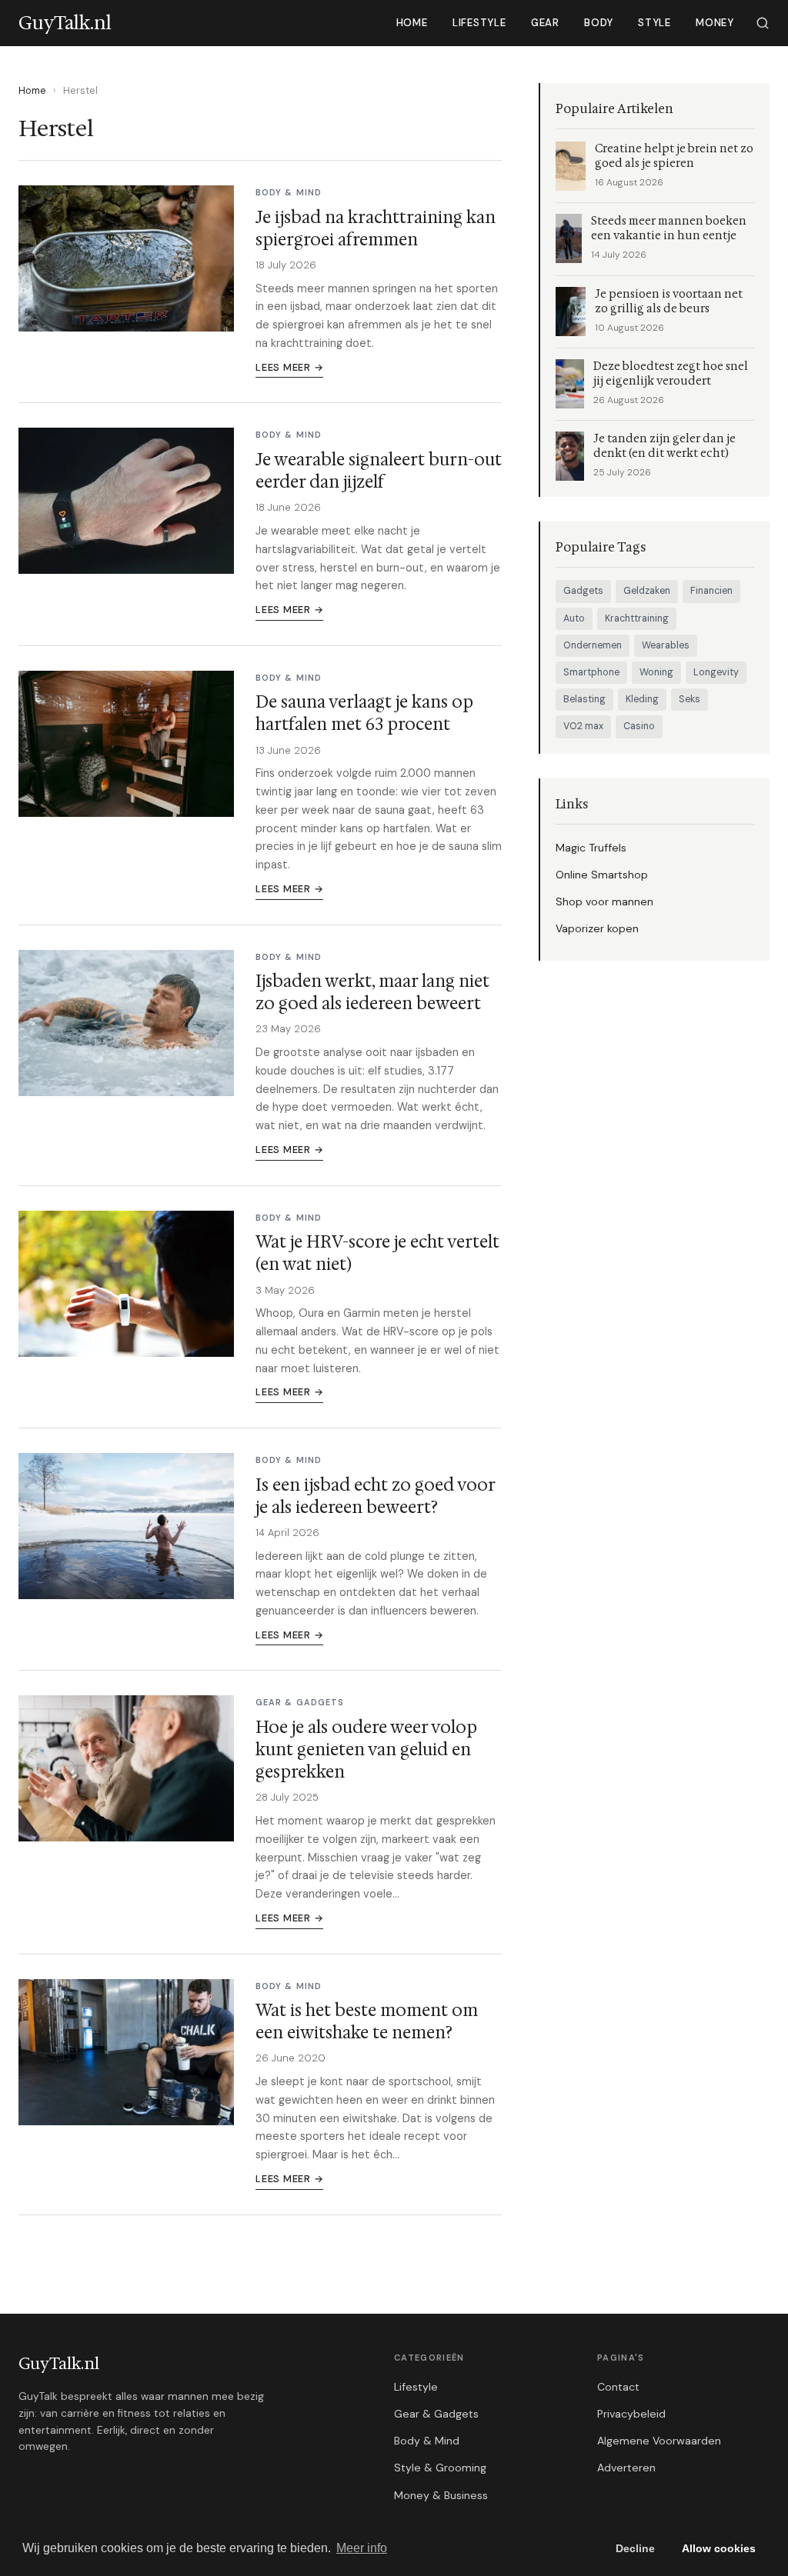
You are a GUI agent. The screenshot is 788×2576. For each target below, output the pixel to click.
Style (654, 23)
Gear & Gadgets (436, 2414)
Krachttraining (637, 618)
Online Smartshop (602, 875)
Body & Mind (427, 2441)
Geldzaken (647, 591)
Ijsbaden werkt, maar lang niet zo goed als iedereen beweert (372, 992)
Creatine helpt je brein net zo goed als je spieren (674, 156)
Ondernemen (593, 645)
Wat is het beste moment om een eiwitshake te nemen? (367, 2021)
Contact (618, 2387)
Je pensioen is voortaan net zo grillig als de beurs (669, 302)
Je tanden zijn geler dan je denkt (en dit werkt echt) (664, 446)
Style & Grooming (440, 2468)
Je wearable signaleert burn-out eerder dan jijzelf (379, 471)
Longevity (716, 672)
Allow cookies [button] (719, 2548)
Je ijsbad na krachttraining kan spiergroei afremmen (376, 228)
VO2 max (583, 726)
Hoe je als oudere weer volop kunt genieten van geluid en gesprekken (366, 1750)
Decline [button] (635, 2548)
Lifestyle (479, 23)
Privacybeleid (631, 2414)
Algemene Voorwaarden (659, 2441)
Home (412, 23)
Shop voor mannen (604, 901)
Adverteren (626, 2468)
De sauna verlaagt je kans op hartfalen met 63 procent (364, 713)
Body (599, 23)
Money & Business (441, 2495)
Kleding (642, 699)
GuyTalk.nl (59, 2364)
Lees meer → (289, 367)
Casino (639, 726)
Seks (689, 699)
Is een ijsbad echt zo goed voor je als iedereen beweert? (375, 1496)
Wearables (666, 645)
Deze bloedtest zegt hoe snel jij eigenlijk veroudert (671, 374)
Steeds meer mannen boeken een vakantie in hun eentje (669, 228)
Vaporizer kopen (597, 928)
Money (715, 23)
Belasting (584, 699)
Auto (574, 618)
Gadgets (583, 591)
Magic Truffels (591, 848)
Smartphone (591, 672)
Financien (711, 591)
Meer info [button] (362, 2548)
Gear (545, 23)
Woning (656, 672)
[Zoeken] (763, 23)
